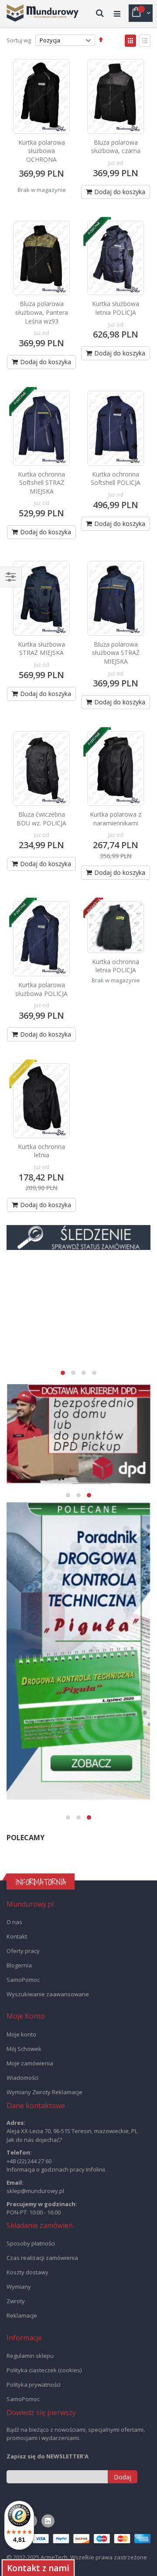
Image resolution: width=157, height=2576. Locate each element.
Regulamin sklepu (30, 2356)
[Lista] (145, 41)
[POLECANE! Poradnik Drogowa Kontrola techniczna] (78, 1651)
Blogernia (19, 1965)
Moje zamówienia (30, 2063)
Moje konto (21, 2034)
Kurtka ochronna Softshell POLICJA (116, 479)
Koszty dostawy (27, 2272)
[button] (63, 1373)
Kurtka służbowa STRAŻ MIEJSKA (41, 649)
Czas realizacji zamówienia (42, 2258)
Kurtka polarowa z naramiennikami (116, 819)
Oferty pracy (23, 1951)
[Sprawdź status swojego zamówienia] (78, 1238)
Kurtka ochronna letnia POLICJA (116, 966)
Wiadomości (22, 2078)
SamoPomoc (23, 1980)
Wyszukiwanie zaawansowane (48, 1994)
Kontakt (17, 1936)
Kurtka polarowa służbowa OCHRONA (42, 151)
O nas (14, 1922)
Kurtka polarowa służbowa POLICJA (41, 989)
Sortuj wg (19, 40)
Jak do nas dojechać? (34, 2140)
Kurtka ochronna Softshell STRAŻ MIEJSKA (41, 483)
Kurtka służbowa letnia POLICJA (116, 308)
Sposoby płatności (31, 2243)
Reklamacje (22, 2315)
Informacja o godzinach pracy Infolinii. (56, 2169)
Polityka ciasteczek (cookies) (44, 2370)
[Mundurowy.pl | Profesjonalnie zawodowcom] (43, 13)
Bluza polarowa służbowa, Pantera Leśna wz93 (42, 312)
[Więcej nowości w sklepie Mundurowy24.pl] (78, 1308)
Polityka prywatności (34, 2385)
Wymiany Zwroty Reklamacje (44, 2092)
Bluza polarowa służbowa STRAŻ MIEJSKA (116, 653)
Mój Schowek (24, 2049)
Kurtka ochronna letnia (41, 1151)
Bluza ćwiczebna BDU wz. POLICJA (41, 819)
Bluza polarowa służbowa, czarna (116, 147)
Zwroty (16, 2301)
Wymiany (19, 2287)
